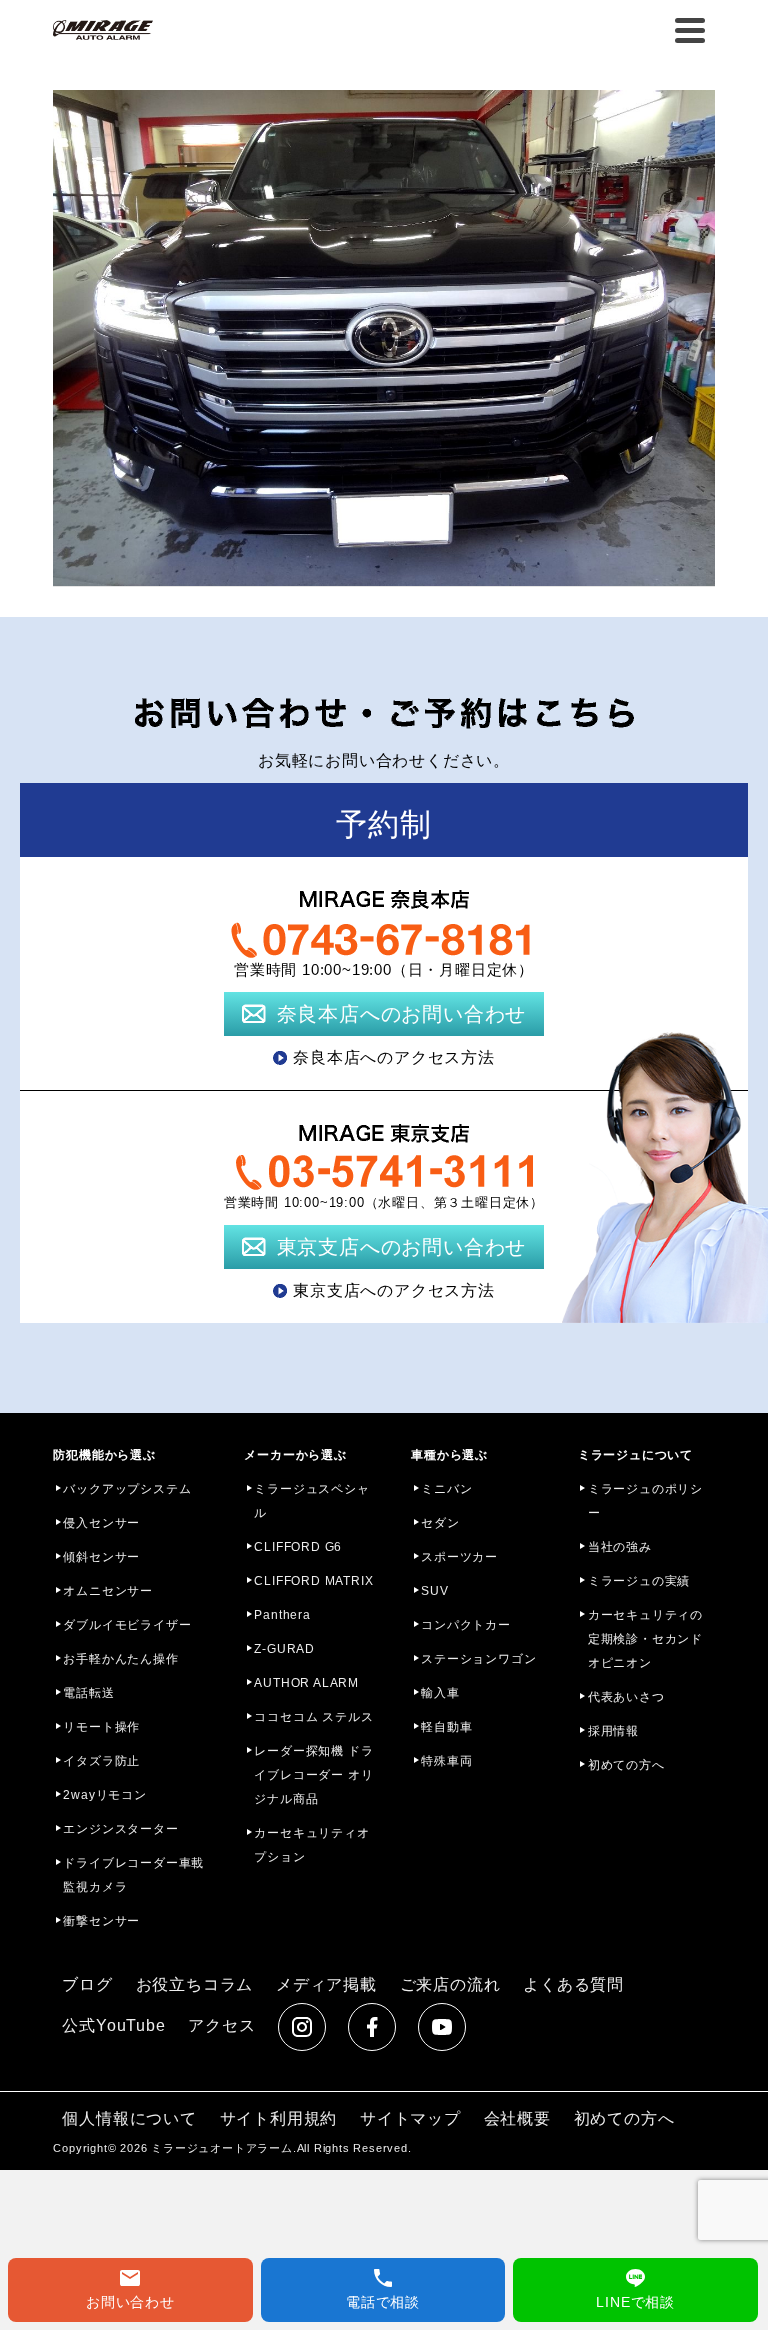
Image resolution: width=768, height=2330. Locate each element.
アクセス (221, 2025)
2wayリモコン (104, 1795)
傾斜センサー (101, 1557)
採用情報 (613, 1731)
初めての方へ (626, 1765)
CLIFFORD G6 (298, 1547)
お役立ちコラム (195, 1984)
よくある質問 (573, 1984)
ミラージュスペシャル (311, 1501)
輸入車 (440, 1693)
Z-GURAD (284, 1649)
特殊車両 (446, 1761)
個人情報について (129, 2118)
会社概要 (517, 2118)
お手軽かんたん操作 (120, 1659)
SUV (434, 1591)
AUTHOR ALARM (306, 1683)
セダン (440, 1523)
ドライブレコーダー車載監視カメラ (133, 1875)
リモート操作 (101, 1727)
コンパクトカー (466, 1625)
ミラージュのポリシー (645, 1501)
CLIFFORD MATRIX (313, 1581)
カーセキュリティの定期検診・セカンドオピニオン (645, 1639)
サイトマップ (410, 2118)
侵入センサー (101, 1523)
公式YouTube (113, 2025)
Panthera (282, 1615)
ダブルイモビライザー (127, 1625)
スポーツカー (459, 1557)
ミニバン (446, 1489)
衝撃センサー (101, 1921)
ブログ (87, 1984)
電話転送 (88, 1693)
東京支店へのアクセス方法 (394, 1290)
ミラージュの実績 (639, 1581)
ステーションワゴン (478, 1659)
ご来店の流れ (450, 1984)
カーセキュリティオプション (311, 1845)
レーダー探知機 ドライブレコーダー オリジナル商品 (313, 1775)
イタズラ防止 (101, 1761)
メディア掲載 (326, 1984)
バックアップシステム (127, 1489)
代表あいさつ (626, 1697)
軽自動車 (446, 1727)
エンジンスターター (120, 1829)
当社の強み (620, 1547)
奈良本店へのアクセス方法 (394, 1057)
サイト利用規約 (279, 2118)
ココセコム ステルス (313, 1717)
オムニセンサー (108, 1591)
